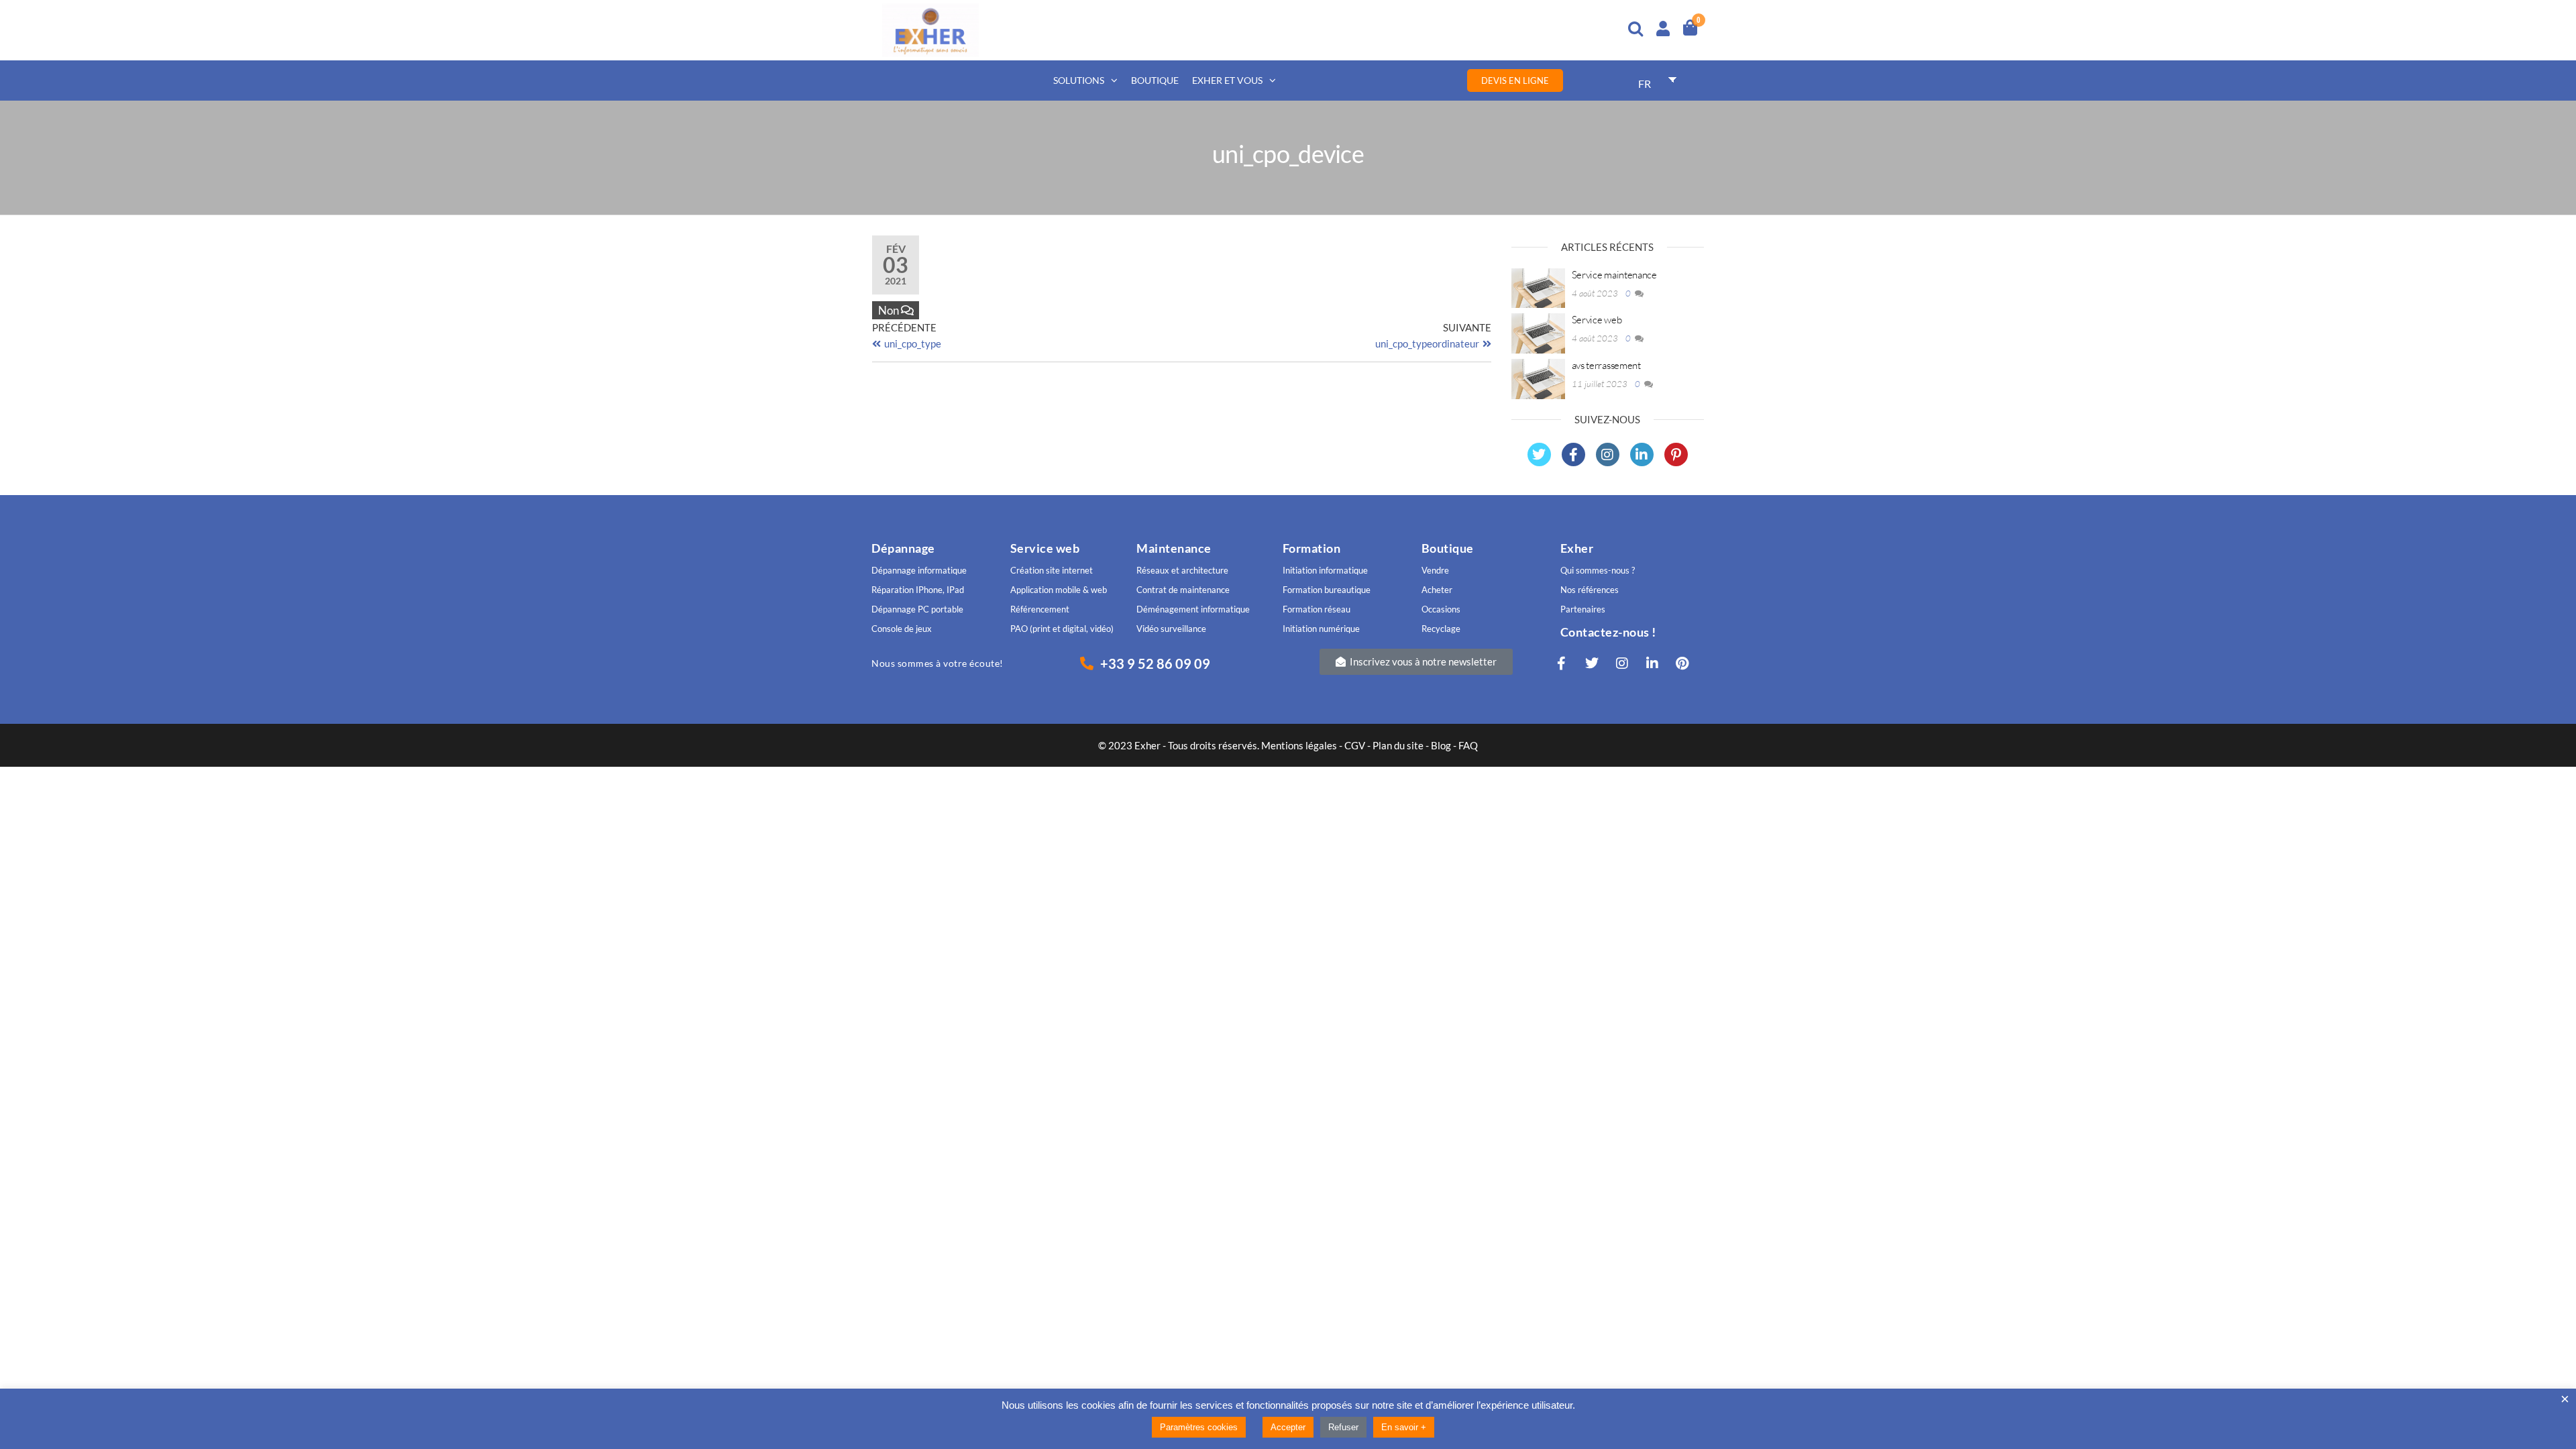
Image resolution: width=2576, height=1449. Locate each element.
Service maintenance (1614, 275)
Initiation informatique (1325, 570)
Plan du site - (1402, 745)
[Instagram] (1608, 454)
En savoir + (1404, 1427)
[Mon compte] (1663, 26)
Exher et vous (1227, 80)
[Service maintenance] (1538, 286)
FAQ (1468, 745)
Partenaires (1583, 609)
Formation (1312, 548)
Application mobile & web (1059, 590)
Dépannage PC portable (917, 609)
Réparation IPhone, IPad (918, 590)
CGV (1355, 745)
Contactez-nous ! (1608, 632)
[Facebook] (1573, 454)
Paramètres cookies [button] (1199, 1427)
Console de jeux (902, 629)
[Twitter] (1539, 454)
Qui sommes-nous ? (1598, 570)
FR (1645, 84)
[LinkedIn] (1642, 454)
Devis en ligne (1515, 80)
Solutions (1079, 80)
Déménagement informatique (1193, 609)
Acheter (1437, 590)
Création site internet (1052, 570)
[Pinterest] (1676, 454)
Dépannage (903, 548)
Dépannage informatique (919, 570)
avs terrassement (1606, 365)
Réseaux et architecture (1183, 570)
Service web (1597, 320)
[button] (1416, 662)
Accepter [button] (1288, 1427)
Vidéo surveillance (1171, 629)
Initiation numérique (1321, 629)
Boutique (1155, 80)
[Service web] (1538, 332)
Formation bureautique (1327, 590)
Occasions (1441, 609)
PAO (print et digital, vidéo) (1062, 629)
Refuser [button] (1343, 1427)
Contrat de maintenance (1183, 590)
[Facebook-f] (1562, 663)
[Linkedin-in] (1652, 663)
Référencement (1040, 609)
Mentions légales (1300, 745)
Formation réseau (1317, 609)
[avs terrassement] (1538, 378)
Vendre (1435, 570)
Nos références (1590, 590)
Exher (1577, 548)
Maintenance (1174, 548)
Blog (1441, 745)
